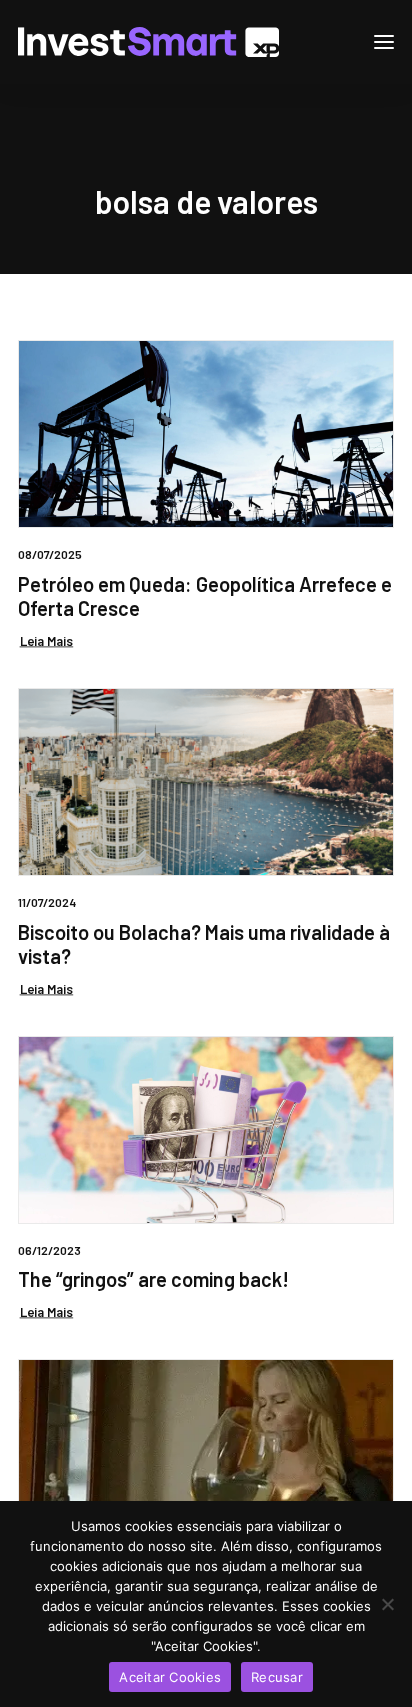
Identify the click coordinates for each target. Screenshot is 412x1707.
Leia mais (47, 640)
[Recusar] (387, 1604)
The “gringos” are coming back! (153, 1279)
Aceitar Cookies (170, 1677)
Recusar (277, 1677)
